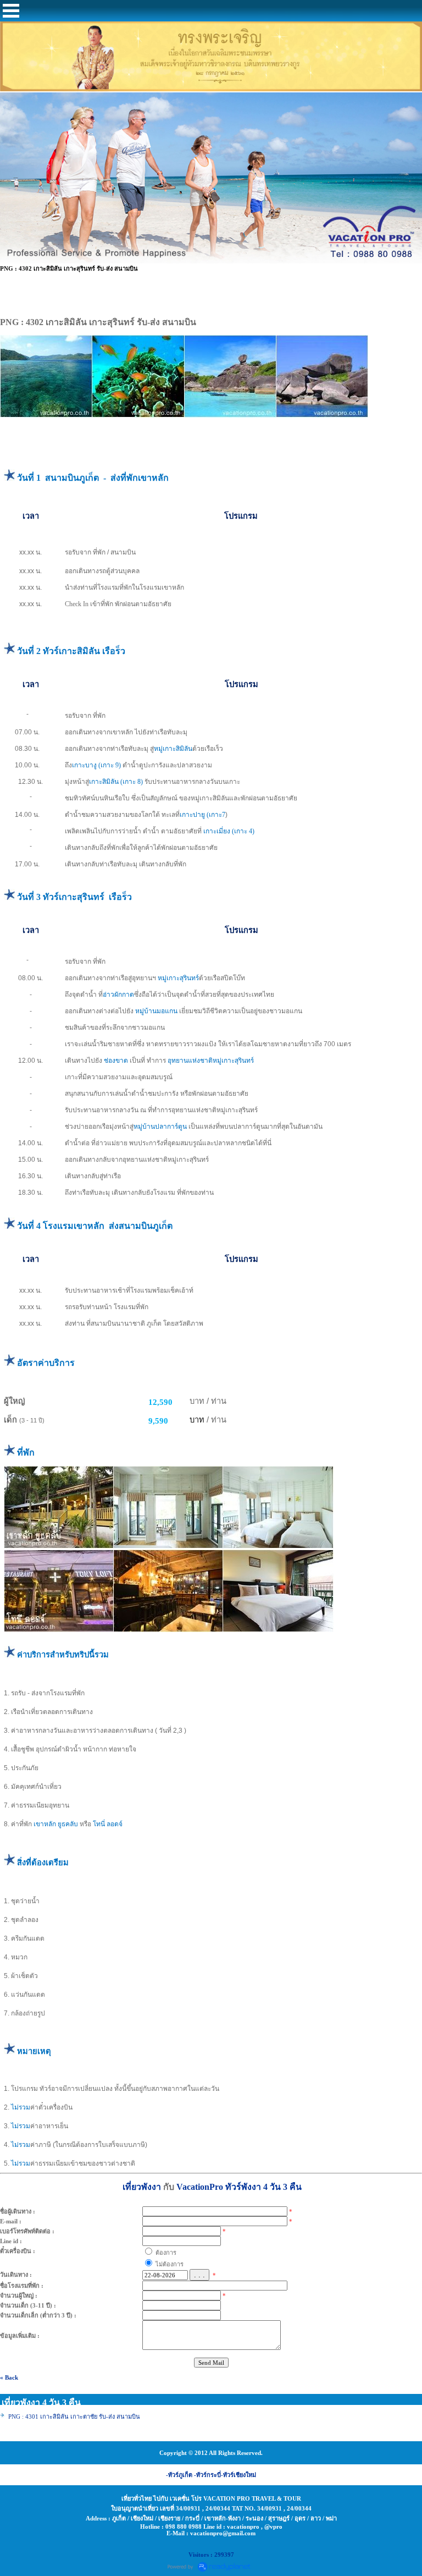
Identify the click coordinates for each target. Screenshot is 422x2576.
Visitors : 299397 (211, 2555)
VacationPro (200, 2187)
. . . (199, 2275)
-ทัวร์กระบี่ (207, 2475)
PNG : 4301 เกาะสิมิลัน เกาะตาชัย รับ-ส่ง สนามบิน (74, 2416)
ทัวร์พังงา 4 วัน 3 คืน (263, 2187)
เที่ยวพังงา (142, 2187)
